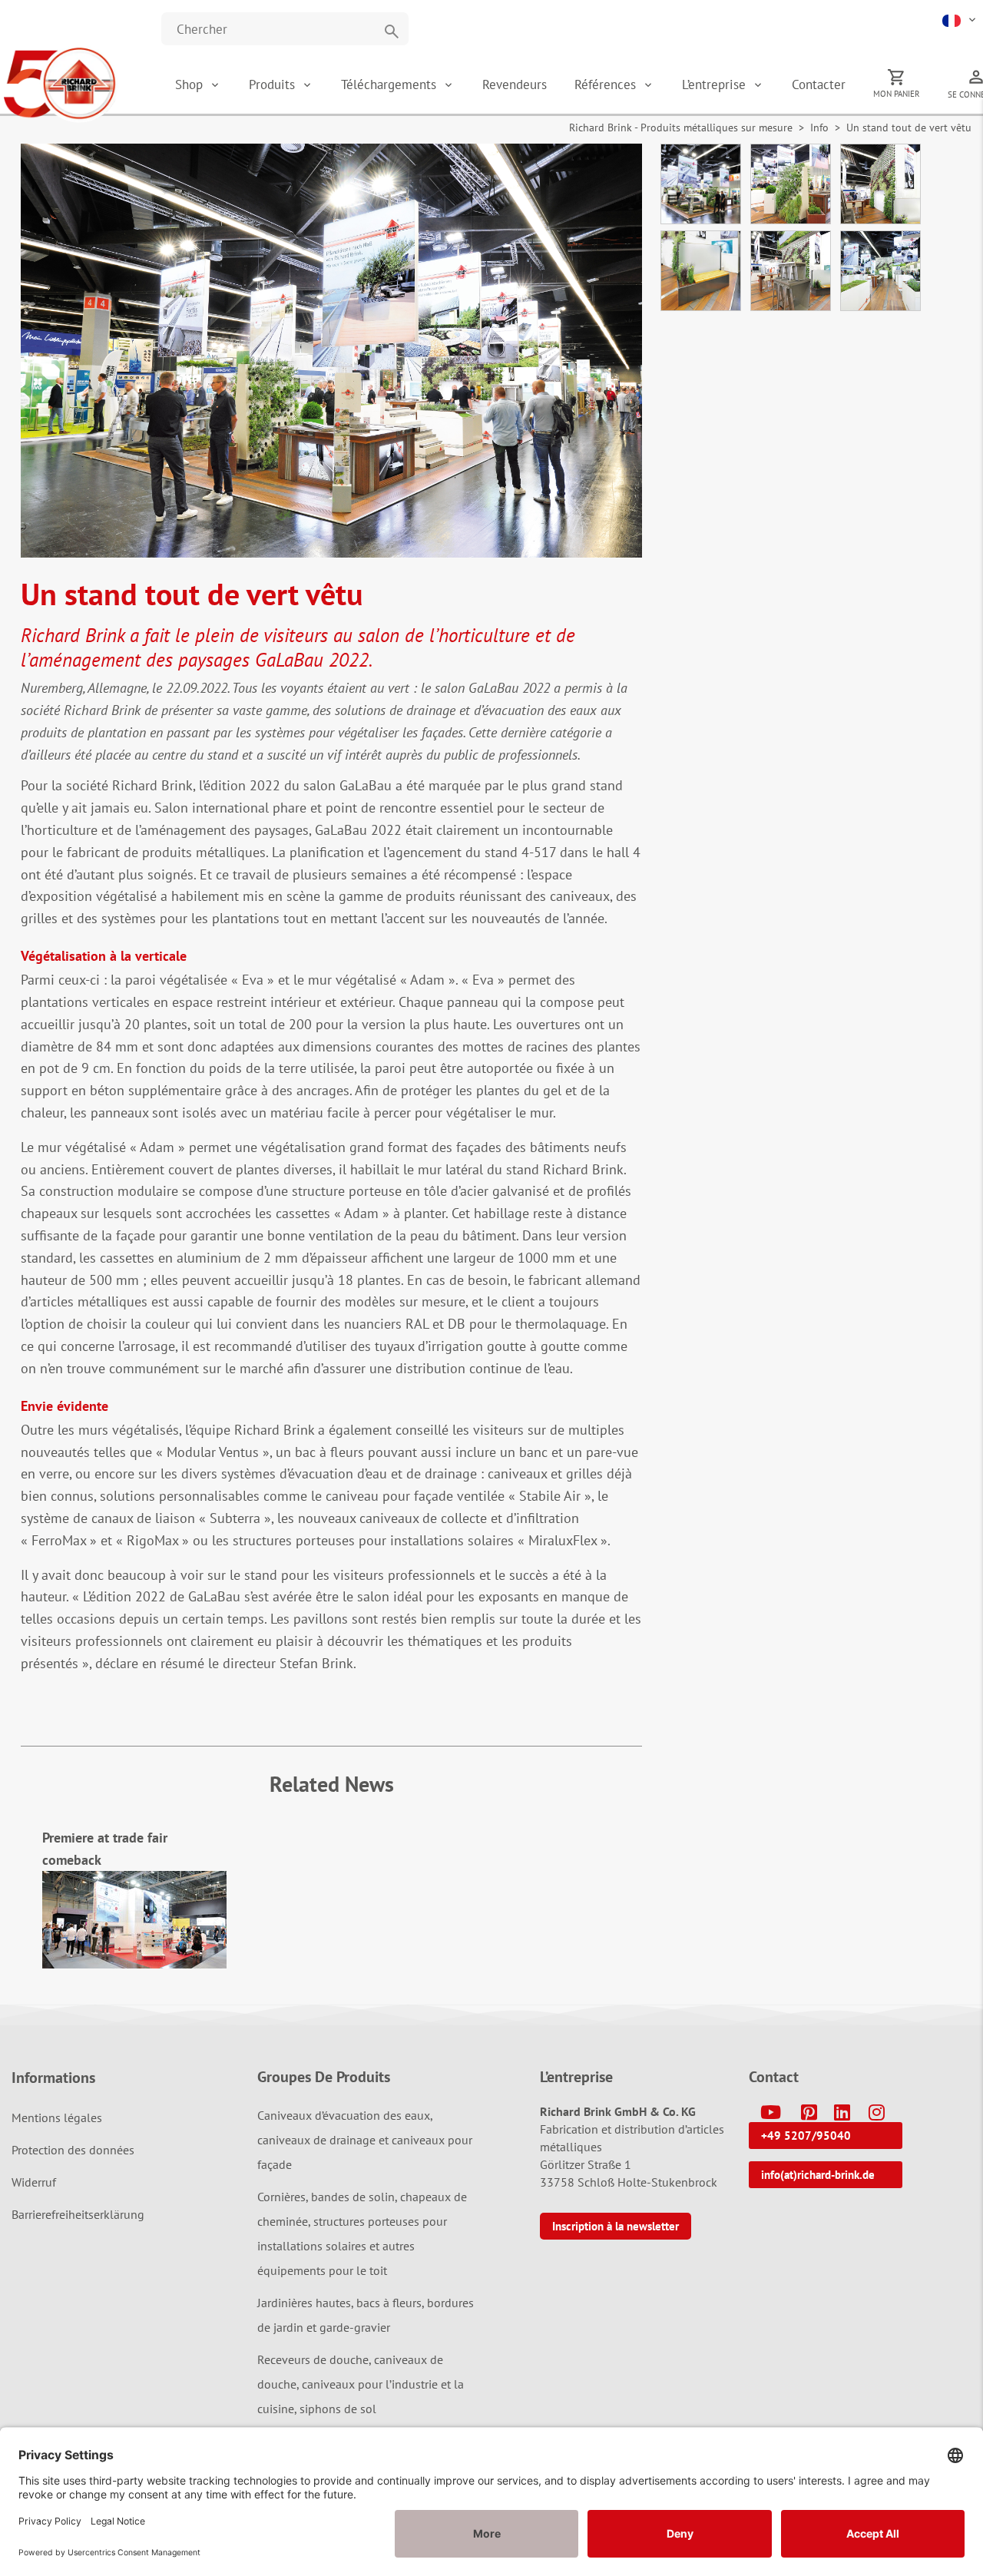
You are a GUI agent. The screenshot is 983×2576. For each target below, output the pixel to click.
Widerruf (34, 2182)
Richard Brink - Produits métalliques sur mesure (681, 127)
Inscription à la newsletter (616, 2226)
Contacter (819, 84)
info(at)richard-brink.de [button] (818, 2175)
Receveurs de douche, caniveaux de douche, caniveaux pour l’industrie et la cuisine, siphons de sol (361, 2384)
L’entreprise (716, 84)
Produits (274, 84)
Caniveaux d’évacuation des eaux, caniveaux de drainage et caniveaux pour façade (365, 2140)
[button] (960, 19)
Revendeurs (515, 84)
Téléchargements (391, 84)
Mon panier (897, 94)
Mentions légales (57, 2117)
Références (607, 84)
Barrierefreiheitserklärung (78, 2214)
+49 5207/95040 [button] (806, 2136)
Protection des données (73, 2150)
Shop (189, 84)
